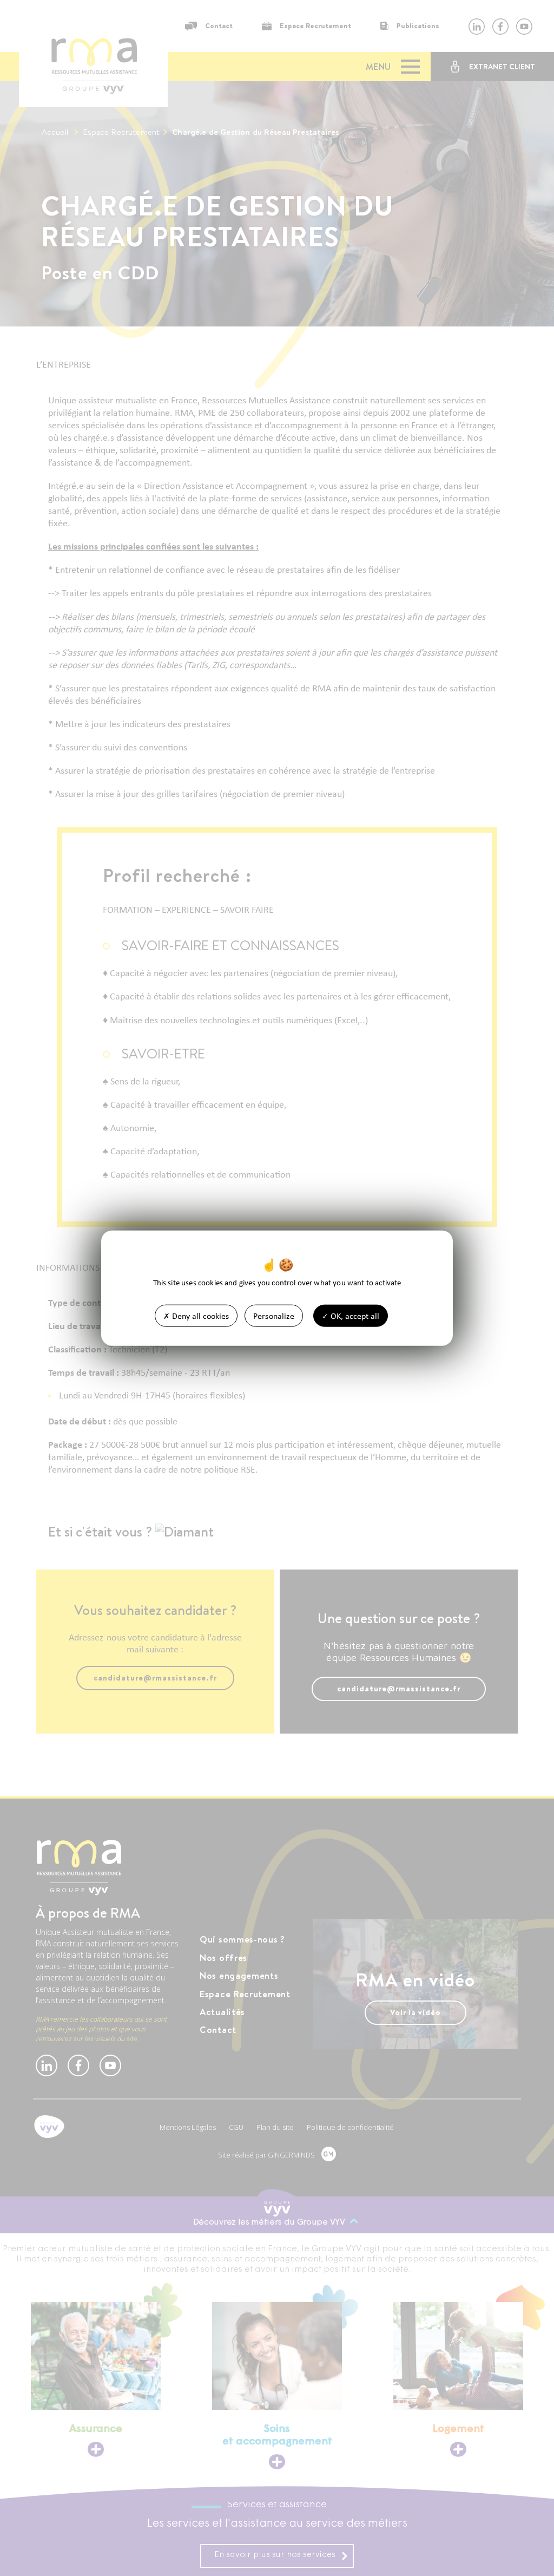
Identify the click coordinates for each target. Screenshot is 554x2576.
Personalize (274, 1315)
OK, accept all (354, 1315)
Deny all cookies (199, 1315)
